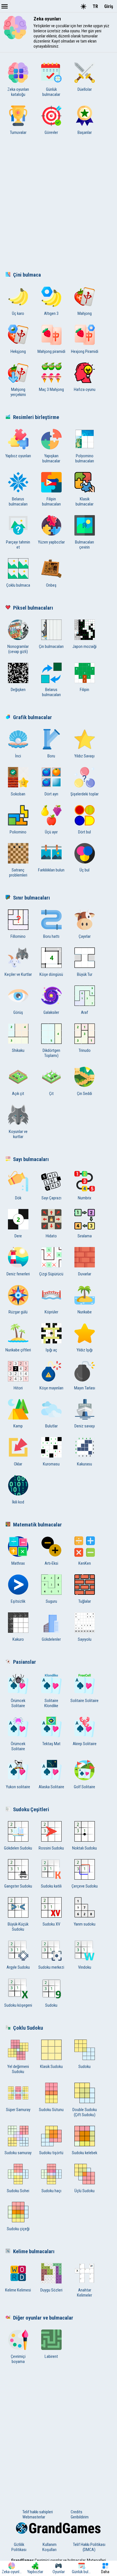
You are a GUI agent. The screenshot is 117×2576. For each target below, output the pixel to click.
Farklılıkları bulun (51, 870)
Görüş (18, 1012)
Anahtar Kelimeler (84, 2293)
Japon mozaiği (84, 646)
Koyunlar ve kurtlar (18, 1134)
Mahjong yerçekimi (18, 392)
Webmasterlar (34, 2517)
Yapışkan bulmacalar (51, 458)
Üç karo (18, 313)
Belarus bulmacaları (18, 502)
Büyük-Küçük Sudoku (18, 1927)
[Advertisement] (58, 205)
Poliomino (18, 832)
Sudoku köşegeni (18, 2005)
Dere (18, 1236)
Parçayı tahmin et (18, 545)
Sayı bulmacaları (31, 1159)
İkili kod (18, 1502)
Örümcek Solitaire (18, 1703)
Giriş (109, 6)
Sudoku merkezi (51, 1967)
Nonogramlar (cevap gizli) (18, 649)
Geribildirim (80, 2517)
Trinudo (85, 1050)
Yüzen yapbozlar (51, 542)
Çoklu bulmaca (18, 585)
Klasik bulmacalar (84, 502)
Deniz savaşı (85, 1426)
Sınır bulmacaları (32, 898)
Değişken (18, 690)
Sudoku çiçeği (18, 2229)
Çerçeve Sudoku (85, 1886)
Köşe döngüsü (51, 974)
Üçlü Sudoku (84, 2191)
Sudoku (51, 2005)
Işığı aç (51, 1350)
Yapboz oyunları (18, 456)
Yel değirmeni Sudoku (18, 2069)
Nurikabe (85, 1312)
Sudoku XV (51, 1924)
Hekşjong (18, 351)
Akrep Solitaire (85, 1744)
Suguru (51, 1601)
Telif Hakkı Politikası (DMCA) (89, 2547)
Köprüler (51, 1312)
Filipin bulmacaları (51, 502)
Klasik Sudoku (51, 2067)
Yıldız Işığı (85, 1350)
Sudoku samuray (18, 2153)
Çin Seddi (84, 1094)
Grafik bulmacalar (33, 717)
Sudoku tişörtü (51, 2153)
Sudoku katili (51, 1886)
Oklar (18, 1464)
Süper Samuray (18, 2110)
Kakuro (18, 1639)
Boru (51, 756)
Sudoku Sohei (18, 2191)
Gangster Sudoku (18, 1886)
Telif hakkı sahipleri (38, 2512)
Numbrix (84, 1198)
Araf (84, 1012)
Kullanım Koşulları (49, 2547)
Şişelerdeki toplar (84, 794)
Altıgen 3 (51, 313)
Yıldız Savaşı (84, 756)
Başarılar (85, 132)
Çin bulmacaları (51, 646)
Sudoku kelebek (84, 2153)
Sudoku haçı (51, 2191)
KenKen (85, 1563)
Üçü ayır (51, 832)
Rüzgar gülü (18, 1312)
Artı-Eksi (51, 1563)
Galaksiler (51, 1012)
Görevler (51, 132)
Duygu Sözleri (51, 2290)
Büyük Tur (85, 974)
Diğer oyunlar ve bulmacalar (43, 2318)
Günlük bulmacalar (51, 92)
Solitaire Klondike (51, 1703)
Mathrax (18, 1563)
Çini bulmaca (27, 275)
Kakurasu (84, 1464)
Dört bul (84, 832)
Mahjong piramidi (51, 351)
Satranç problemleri (18, 873)
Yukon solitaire (18, 1787)
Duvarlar (85, 1274)
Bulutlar (51, 1426)
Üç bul (84, 870)
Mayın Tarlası (85, 1388)
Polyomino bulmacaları (85, 458)
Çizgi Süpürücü (51, 1274)
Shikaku (18, 1050)
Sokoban (18, 794)
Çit (51, 1094)
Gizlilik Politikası (19, 2547)
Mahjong (85, 313)
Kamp (18, 1426)
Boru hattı (51, 936)
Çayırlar (85, 936)
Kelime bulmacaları (34, 2251)
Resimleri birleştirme (36, 417)
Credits (77, 2512)
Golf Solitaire (84, 1787)
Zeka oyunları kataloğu (18, 92)
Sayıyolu (85, 1639)
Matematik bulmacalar (37, 1525)
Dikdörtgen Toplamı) (51, 1053)
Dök (18, 1198)
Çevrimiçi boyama (18, 2359)
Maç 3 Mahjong (51, 389)
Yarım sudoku (85, 1924)
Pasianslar (25, 1662)
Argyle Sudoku (18, 1967)
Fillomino (18, 936)
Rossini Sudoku (51, 1848)
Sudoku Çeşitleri (31, 1810)
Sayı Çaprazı (51, 1198)
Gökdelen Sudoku (18, 1848)
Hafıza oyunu (85, 389)
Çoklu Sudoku (28, 2028)
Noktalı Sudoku (84, 1848)
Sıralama (85, 1236)
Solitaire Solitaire (84, 1701)
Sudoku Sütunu (51, 2110)
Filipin (84, 690)
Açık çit (18, 1094)
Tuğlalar (85, 1601)
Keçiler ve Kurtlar (18, 974)
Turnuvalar (18, 132)
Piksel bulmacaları (33, 608)
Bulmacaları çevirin (84, 545)
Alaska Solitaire (51, 1787)
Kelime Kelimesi (18, 2290)
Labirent (51, 2356)
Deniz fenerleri (18, 1274)
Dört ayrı (51, 794)
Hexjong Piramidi (85, 351)
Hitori (18, 1388)
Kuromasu (51, 1464)
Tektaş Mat (51, 1744)
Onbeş (51, 585)
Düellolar (85, 89)
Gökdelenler (51, 1639)
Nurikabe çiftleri (18, 1350)
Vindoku (85, 1967)
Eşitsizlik (18, 1601)
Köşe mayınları (51, 1388)
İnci (18, 756)
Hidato (51, 1236)
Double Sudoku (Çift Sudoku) (85, 2112)
